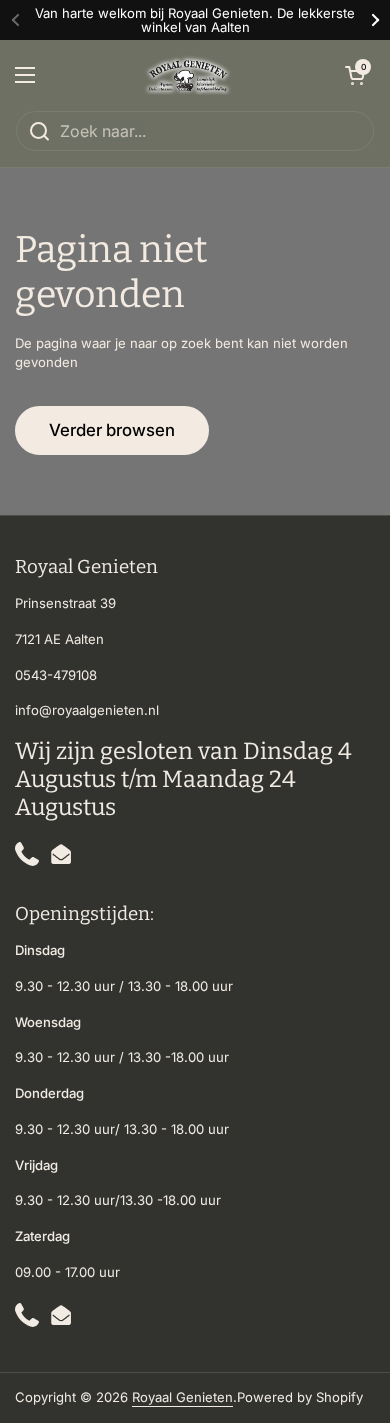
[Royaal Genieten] (190, 75)
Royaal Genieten (182, 1397)
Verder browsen (112, 430)
